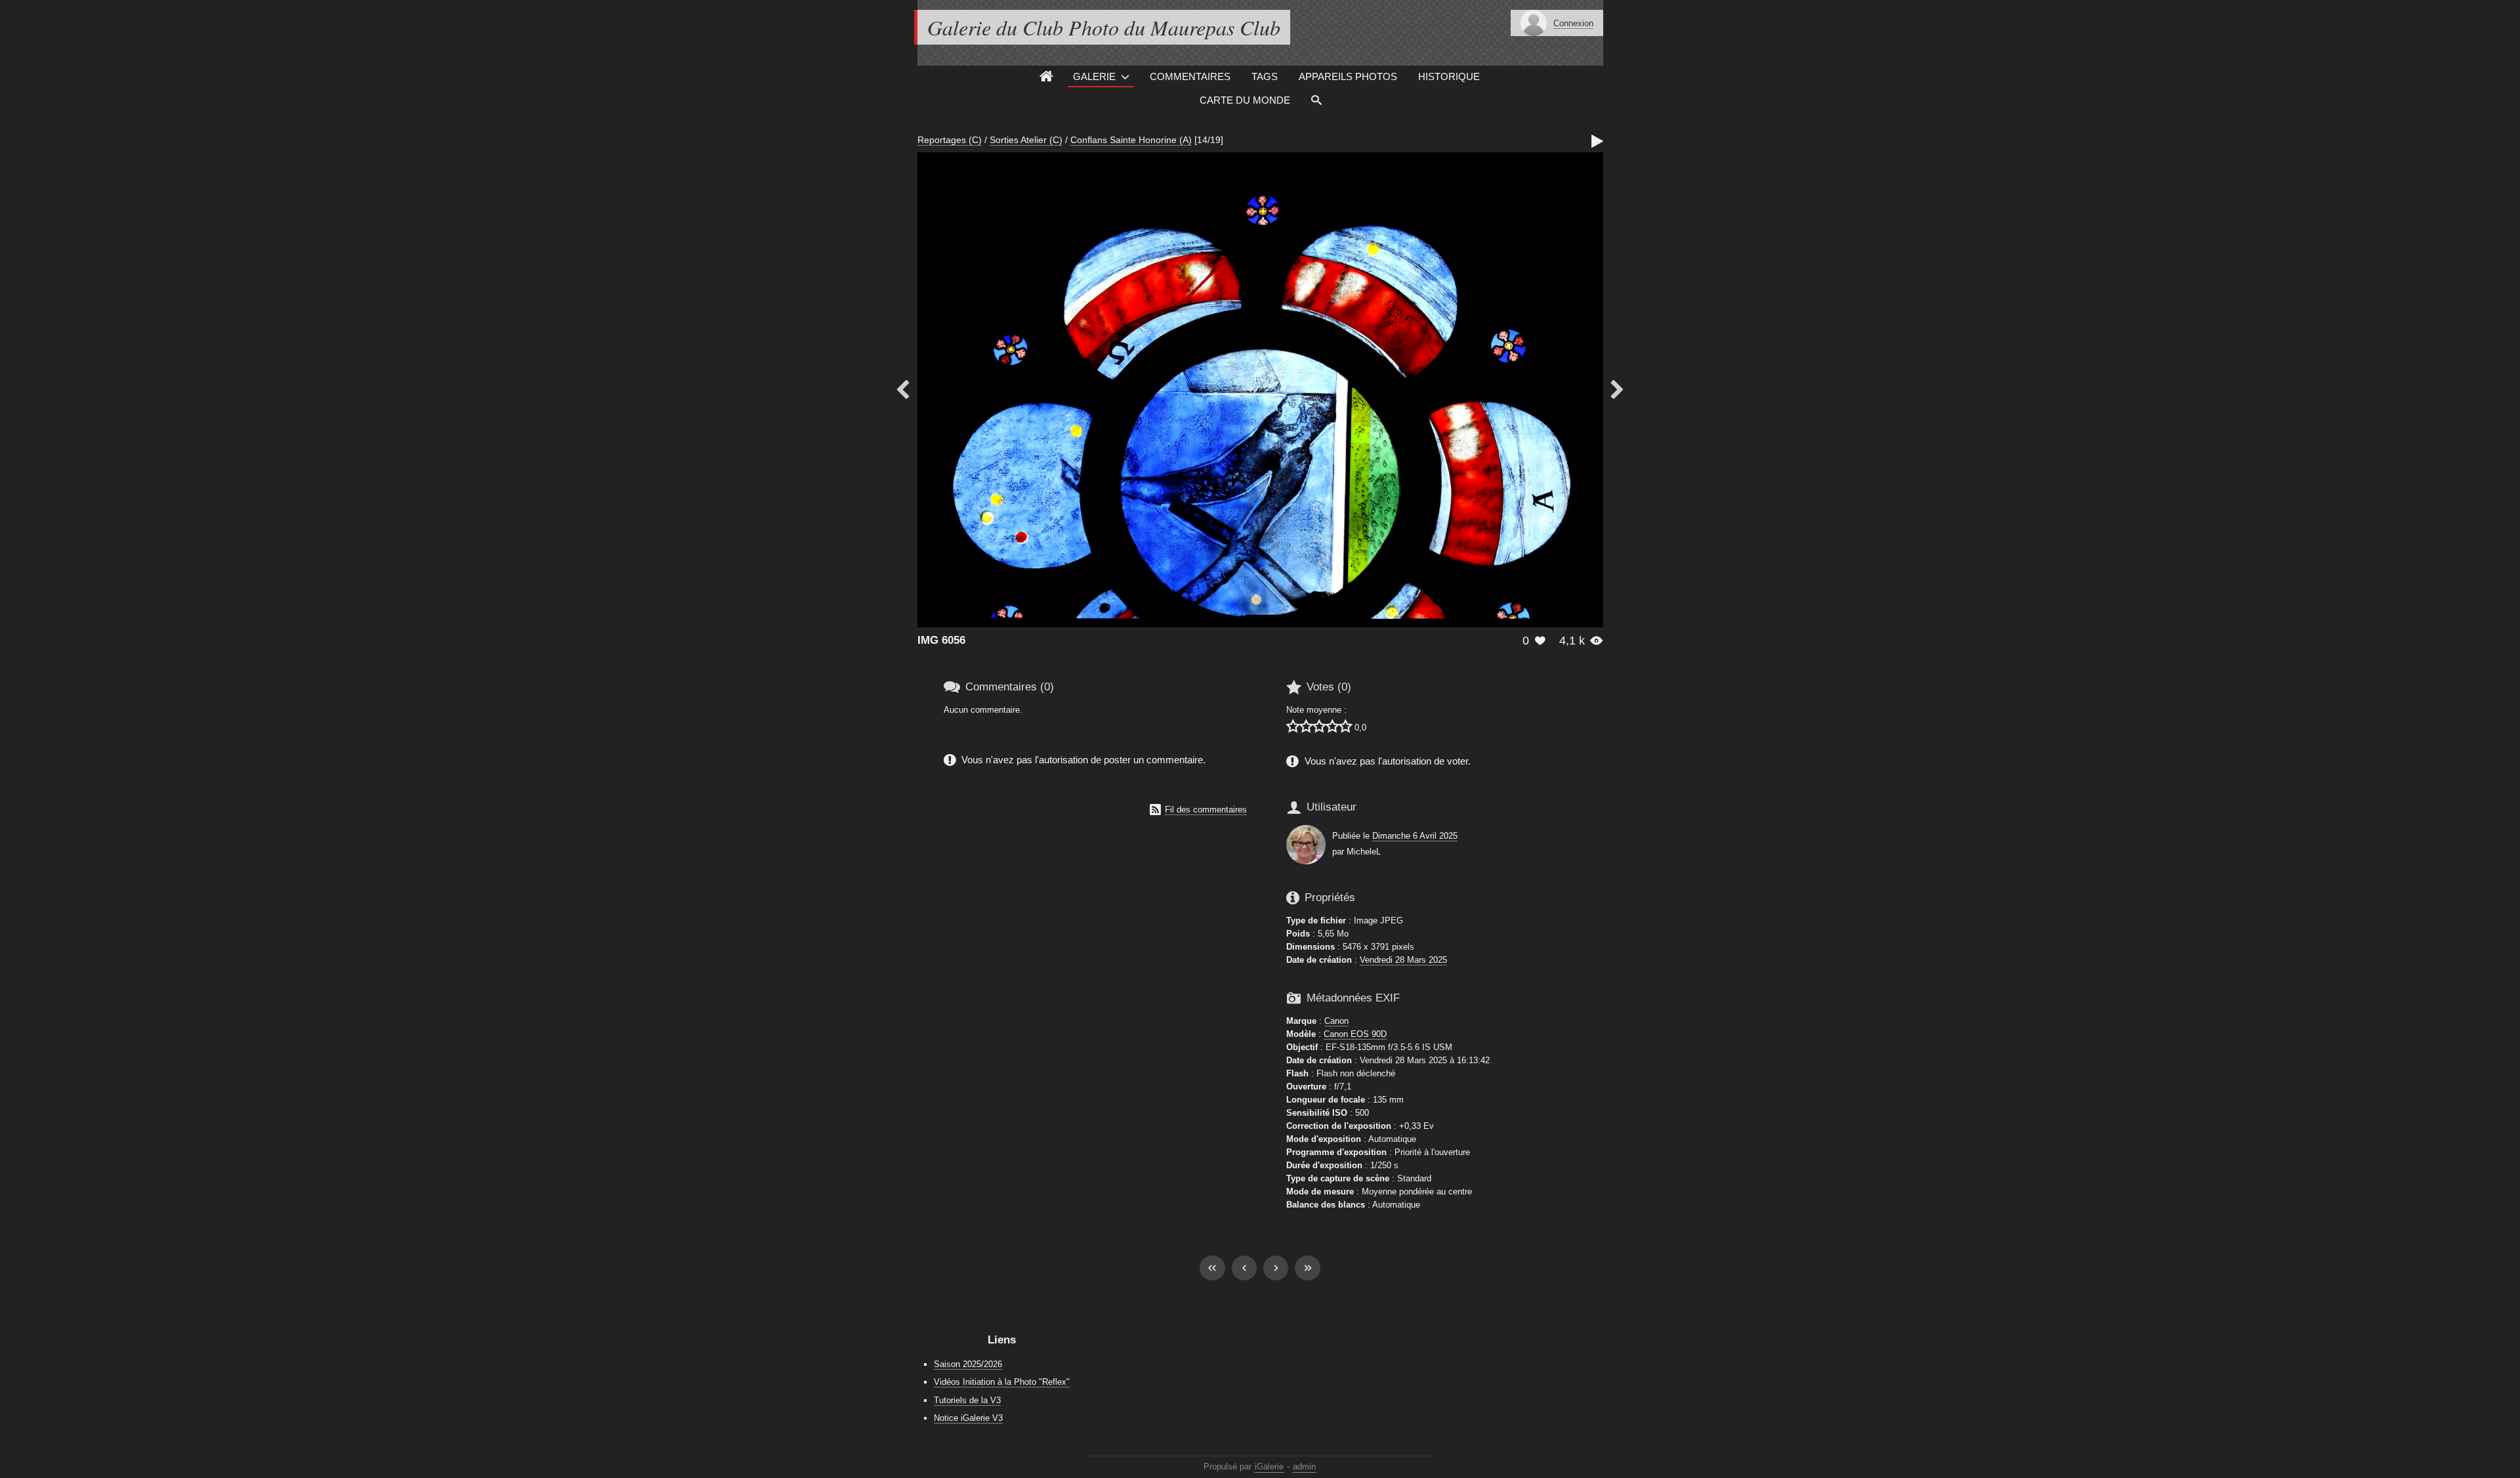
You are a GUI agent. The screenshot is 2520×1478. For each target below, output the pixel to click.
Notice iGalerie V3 (968, 1418)
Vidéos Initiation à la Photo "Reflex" (1002, 1382)
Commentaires (1190, 76)
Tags (1265, 76)
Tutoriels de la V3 (967, 1400)
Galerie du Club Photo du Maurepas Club (1104, 27)
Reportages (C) (950, 140)
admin (1304, 1467)
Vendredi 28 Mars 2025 (1403, 960)
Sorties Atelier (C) (1026, 140)
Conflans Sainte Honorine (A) (1131, 140)
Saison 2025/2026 (968, 1364)
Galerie (1094, 76)
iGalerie (1269, 1467)
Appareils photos (1348, 76)
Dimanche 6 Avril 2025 (1415, 836)
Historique (1449, 76)
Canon (1336, 1021)
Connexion (1573, 23)
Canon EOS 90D (1355, 1034)
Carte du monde (1245, 100)
